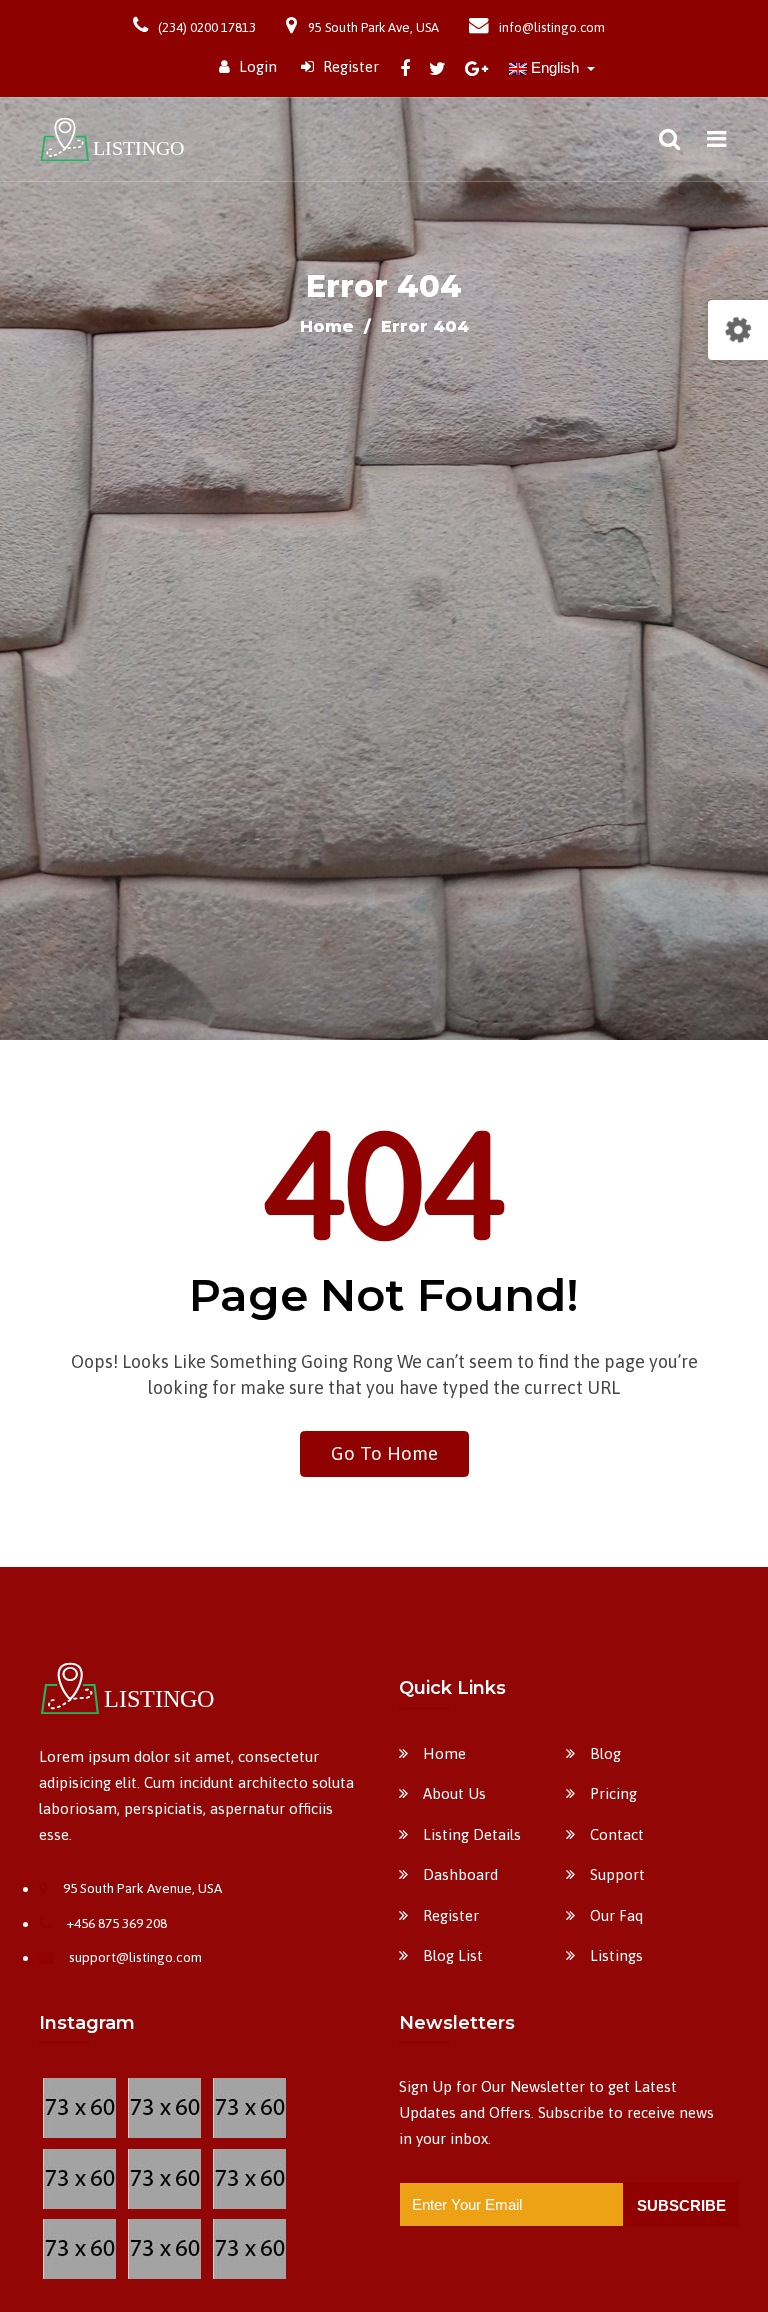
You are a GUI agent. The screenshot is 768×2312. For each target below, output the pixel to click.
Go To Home (384, 1453)
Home (329, 326)
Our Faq (616, 1915)
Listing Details (472, 1834)
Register (349, 66)
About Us (454, 1793)
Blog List (453, 1955)
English (555, 67)
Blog (605, 1753)
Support (617, 1874)
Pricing (613, 1793)
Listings (616, 1955)
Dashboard (460, 1874)
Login (256, 66)
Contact (617, 1834)
